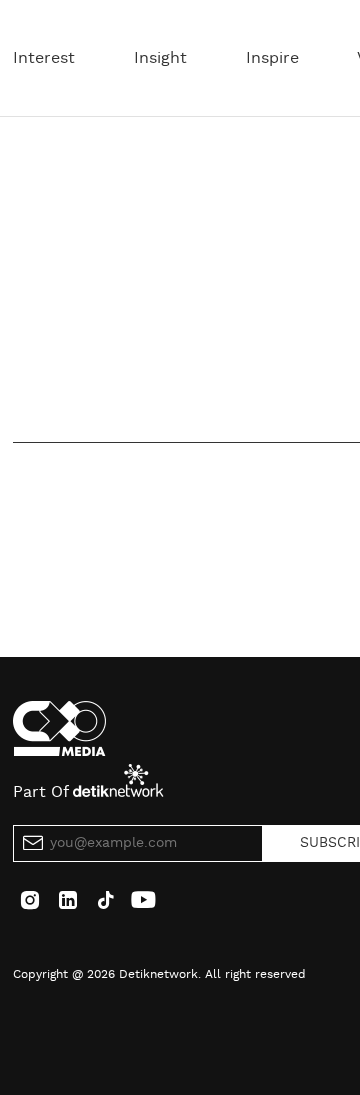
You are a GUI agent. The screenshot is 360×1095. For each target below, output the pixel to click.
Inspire (272, 58)
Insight (160, 58)
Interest (44, 58)
